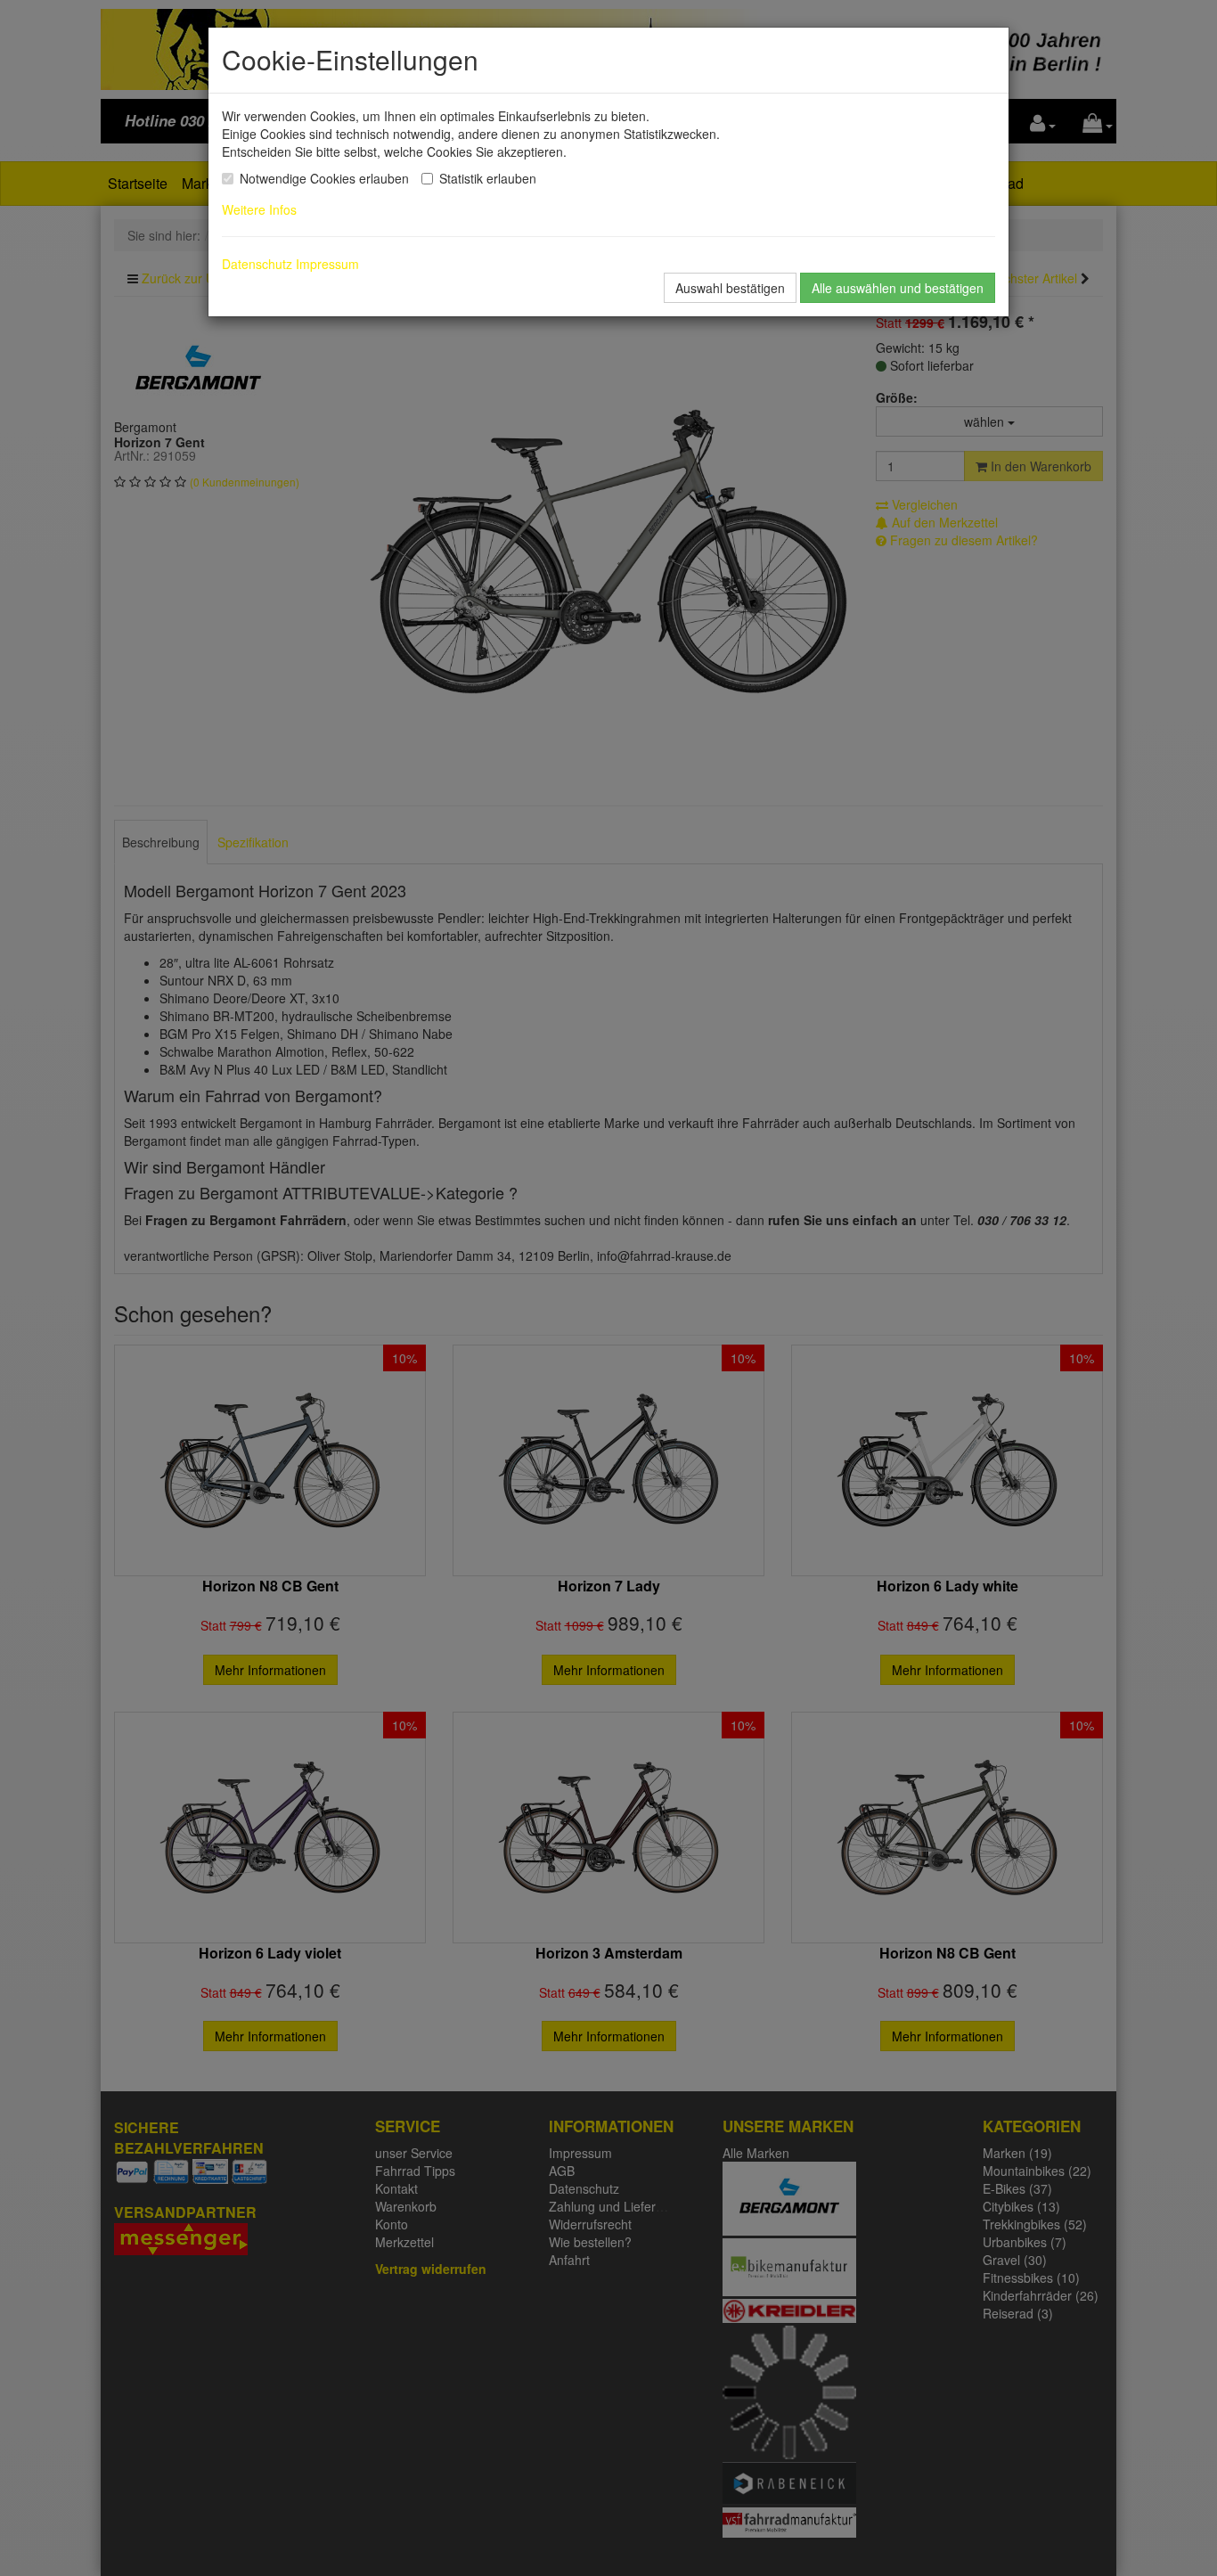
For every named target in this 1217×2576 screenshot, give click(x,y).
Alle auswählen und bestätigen (898, 288)
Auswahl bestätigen (730, 288)
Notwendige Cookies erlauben (324, 178)
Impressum (327, 264)
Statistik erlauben (488, 178)
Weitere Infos (263, 209)
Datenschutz (257, 264)
